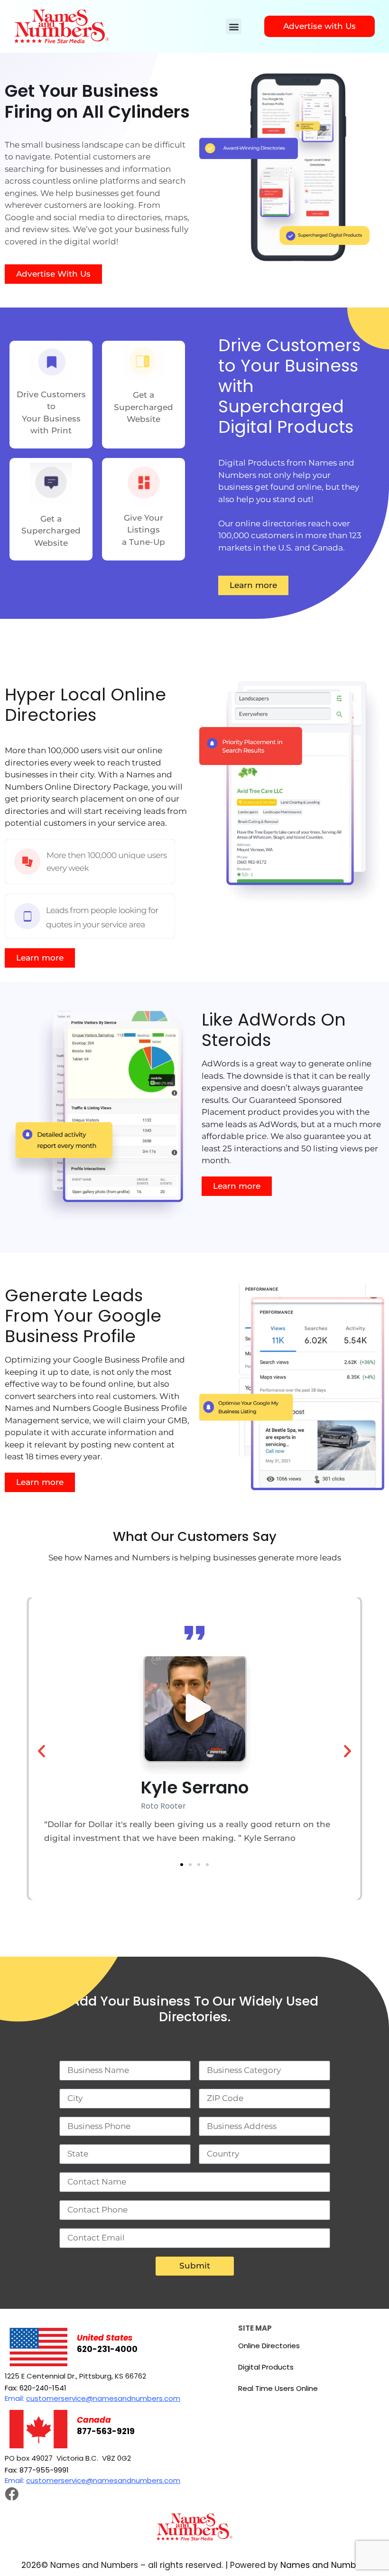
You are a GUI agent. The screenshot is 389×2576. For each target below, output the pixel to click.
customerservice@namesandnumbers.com (103, 2398)
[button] (234, 26)
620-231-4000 (107, 2349)
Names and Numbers (324, 2565)
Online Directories (269, 2346)
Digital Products (266, 2367)
